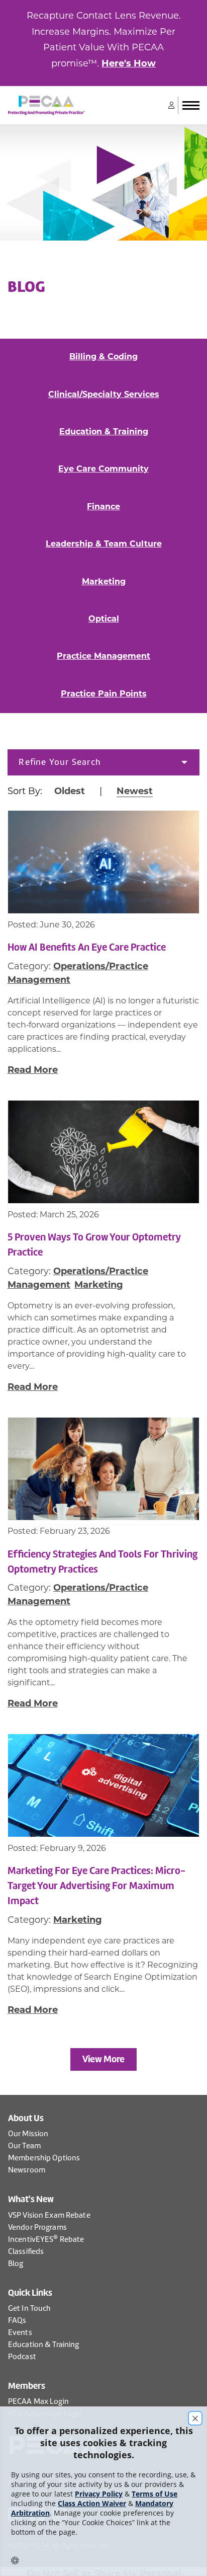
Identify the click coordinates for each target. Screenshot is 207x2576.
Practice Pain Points (104, 694)
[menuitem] (103, 762)
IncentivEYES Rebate (46, 2239)
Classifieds (26, 2251)
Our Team (24, 2146)
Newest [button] (135, 791)
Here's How (129, 63)
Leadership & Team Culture (104, 544)
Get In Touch (29, 2308)
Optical (104, 619)
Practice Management (103, 656)
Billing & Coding (103, 357)
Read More (33, 1070)
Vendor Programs (37, 2227)
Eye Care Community (103, 469)
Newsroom (27, 2170)
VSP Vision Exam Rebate (49, 2215)
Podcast (22, 2357)
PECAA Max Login (38, 2401)
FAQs (17, 2320)
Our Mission (28, 2134)
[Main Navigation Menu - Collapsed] (191, 105)
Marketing (104, 581)
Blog (16, 2263)
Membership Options (44, 2158)
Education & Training (104, 432)
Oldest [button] (70, 791)
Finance (103, 506)
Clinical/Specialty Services (104, 394)
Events (20, 2332)
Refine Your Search (60, 762)
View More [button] (103, 2059)
